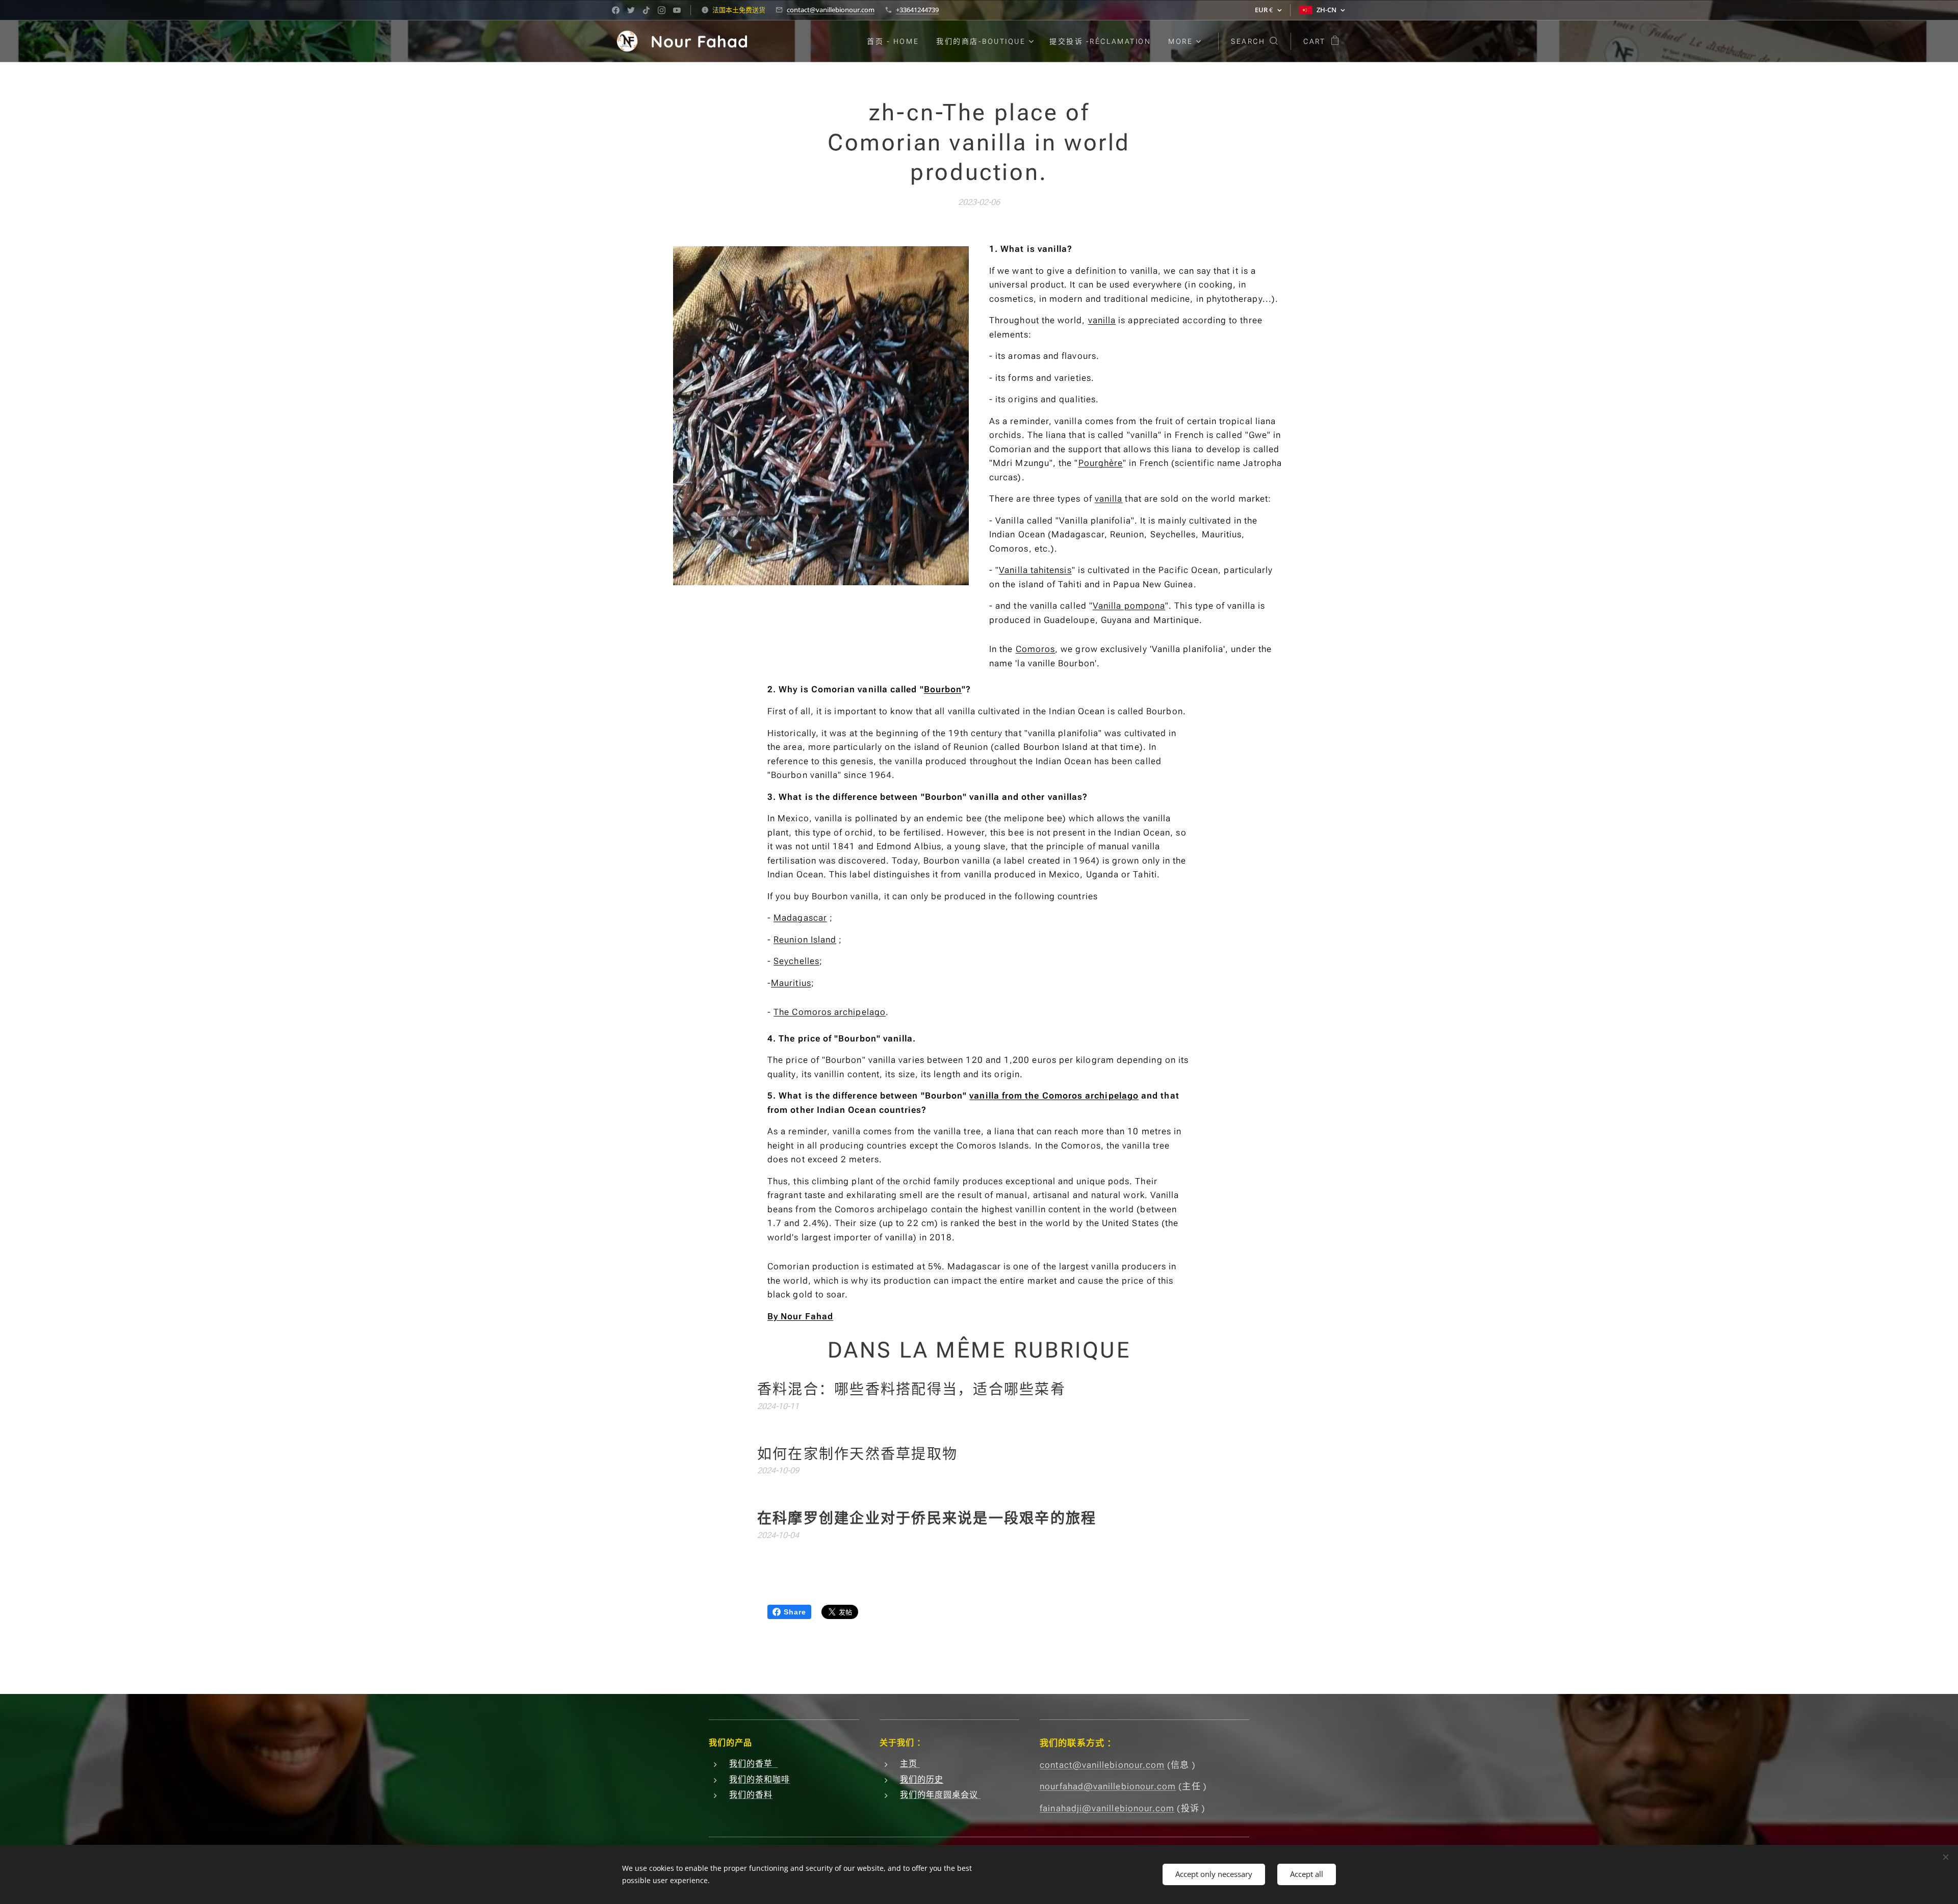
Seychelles (796, 961)
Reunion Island (805, 940)
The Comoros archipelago (830, 1012)
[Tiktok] (646, 10)
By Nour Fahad (800, 1316)
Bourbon (943, 689)
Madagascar (800, 918)
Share (795, 1612)
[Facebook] (616, 10)
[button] (1254, 41)
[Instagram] (662, 10)
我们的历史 (922, 1779)
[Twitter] (631, 10)
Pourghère (1101, 463)
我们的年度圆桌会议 (941, 1795)
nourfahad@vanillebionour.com (1108, 1786)
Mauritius (791, 983)
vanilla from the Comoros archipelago (1054, 1096)
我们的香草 (754, 1764)
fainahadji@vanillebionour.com (1107, 1808)
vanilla (1102, 320)
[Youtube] (677, 10)
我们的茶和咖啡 (760, 1779)
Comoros (1036, 649)
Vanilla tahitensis (1035, 570)
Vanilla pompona (1129, 606)
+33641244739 (917, 10)
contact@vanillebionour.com (831, 10)
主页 (910, 1764)
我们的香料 (751, 1795)
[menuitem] (893, 41)
